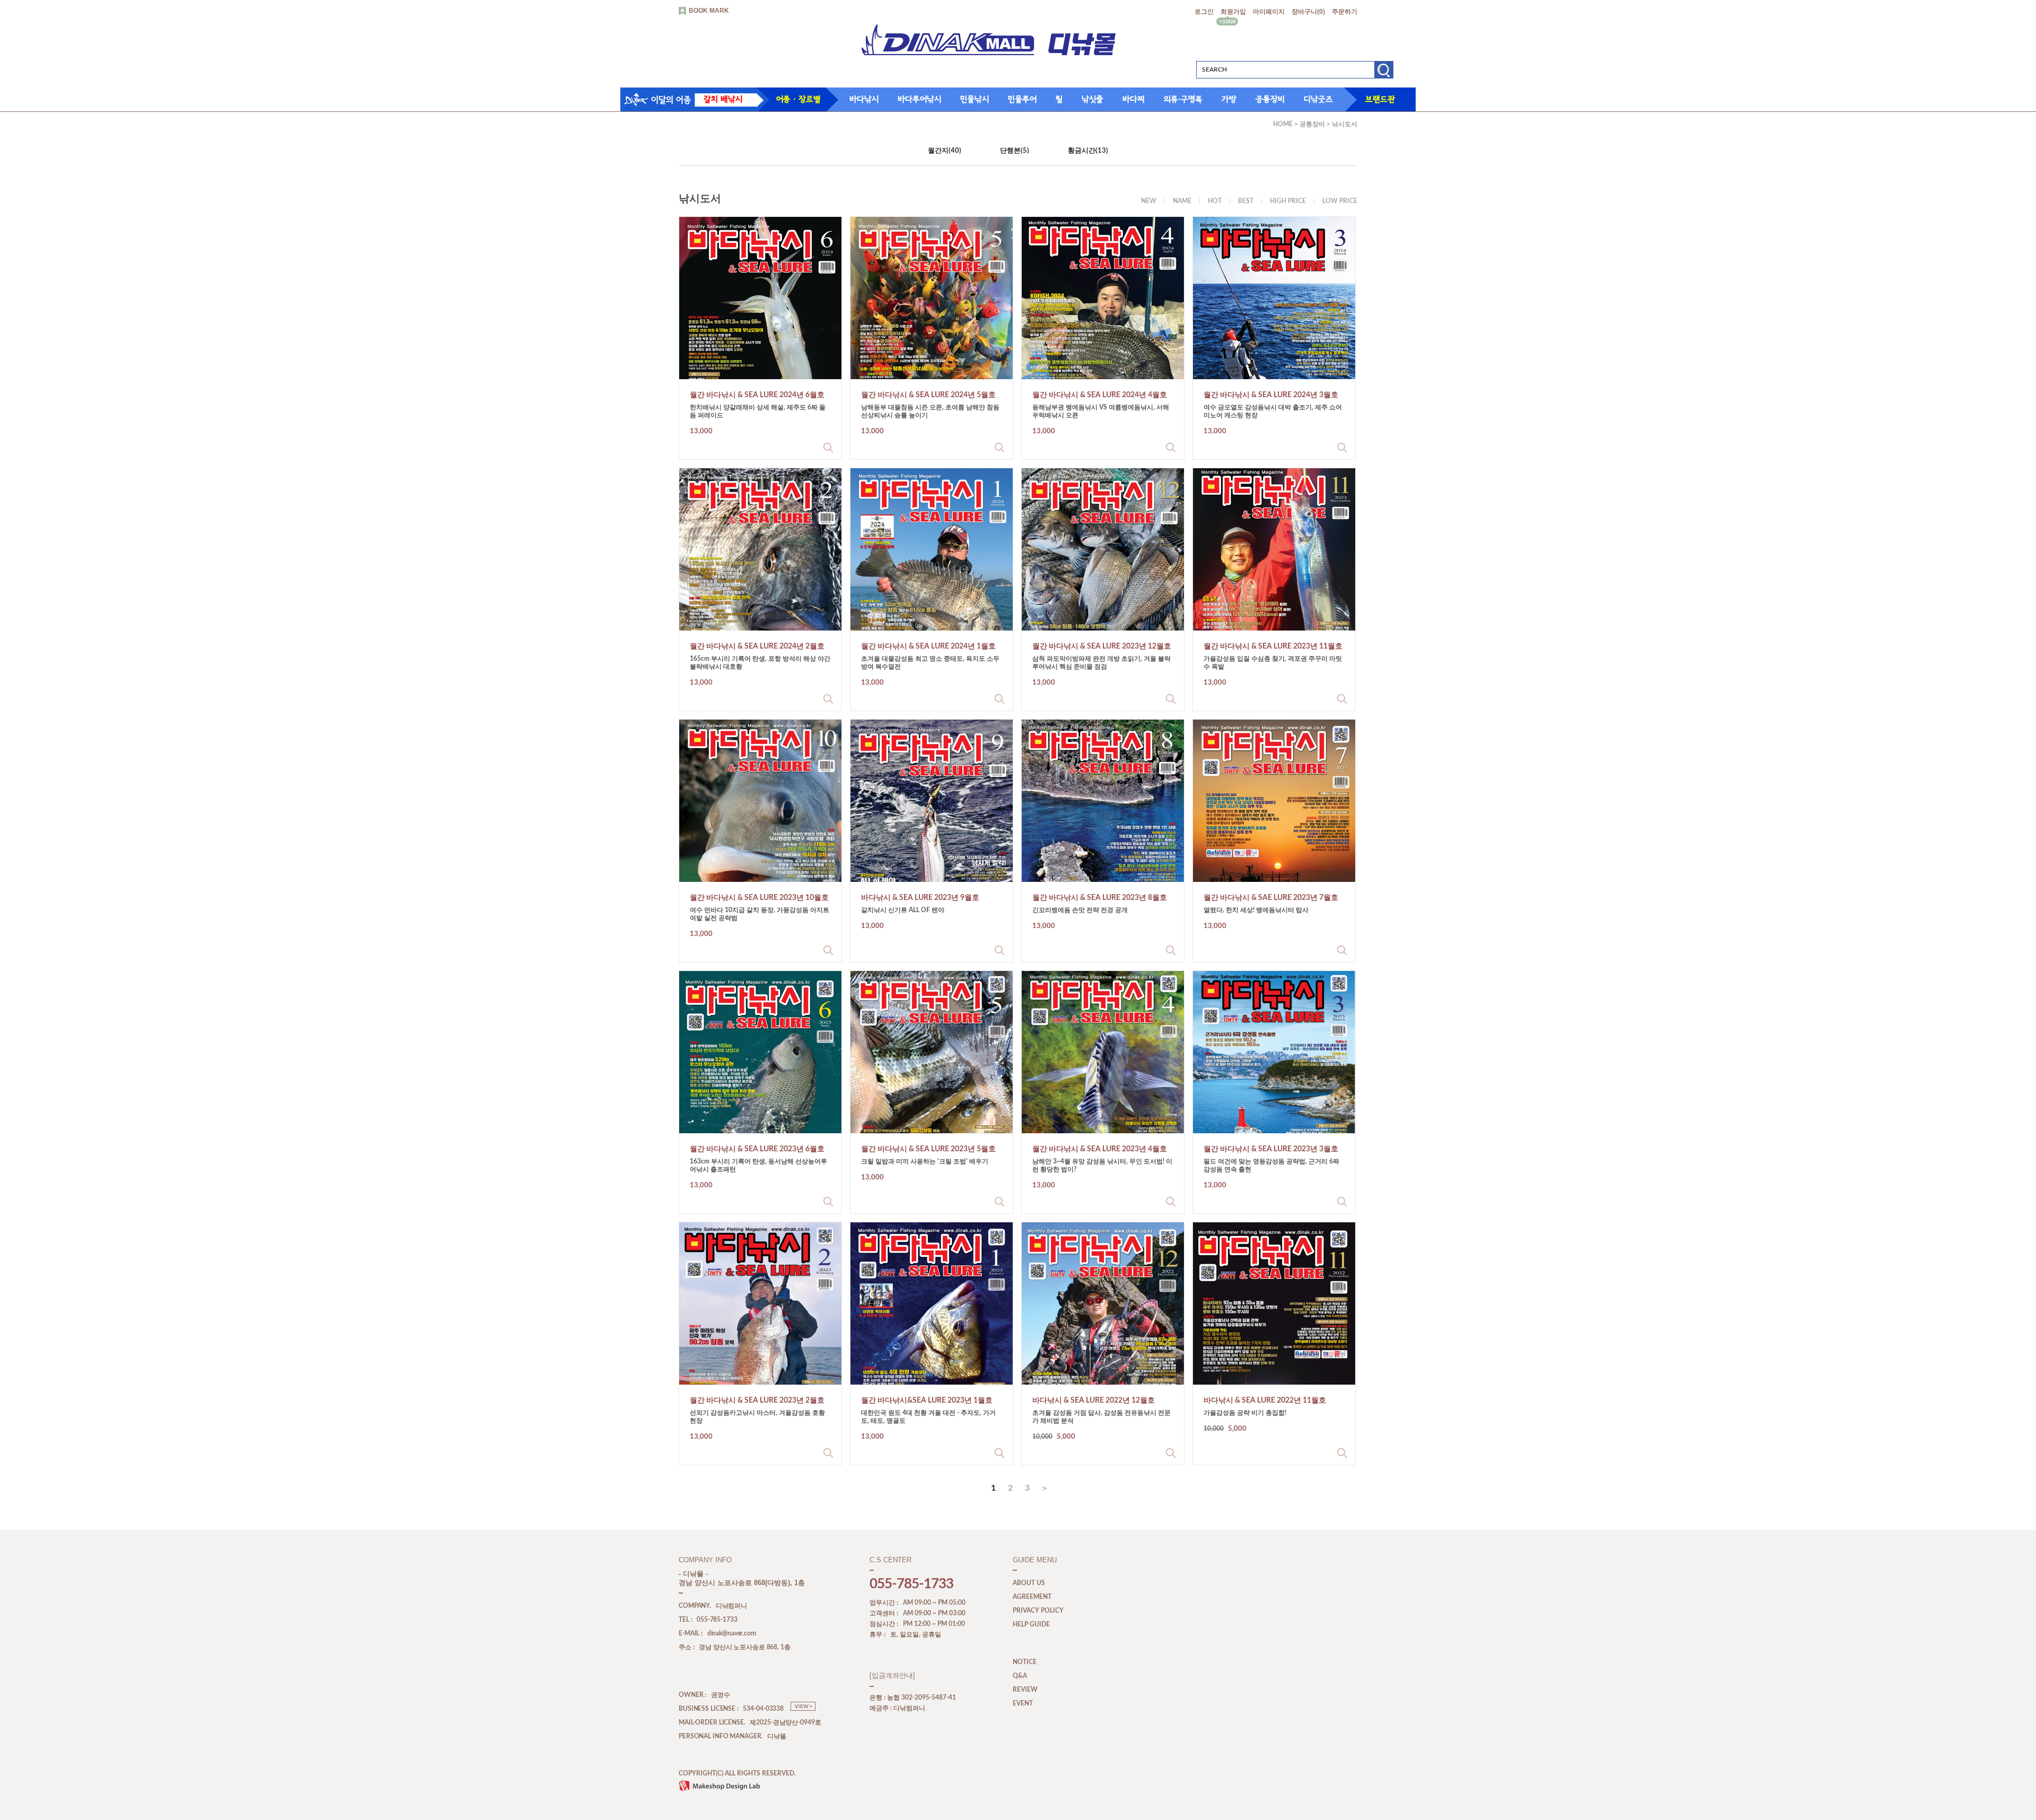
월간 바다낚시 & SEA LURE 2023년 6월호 (757, 1149)
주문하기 (1345, 12)
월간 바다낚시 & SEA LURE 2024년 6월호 (757, 395)
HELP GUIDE (1031, 1625)
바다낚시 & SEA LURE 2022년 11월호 (1265, 1401)
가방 (1229, 99)
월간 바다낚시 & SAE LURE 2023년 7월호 (1271, 898)
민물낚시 (975, 99)
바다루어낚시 (919, 99)
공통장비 (1270, 99)
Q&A (1020, 1676)
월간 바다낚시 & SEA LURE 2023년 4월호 (1100, 1149)
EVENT (1023, 1704)
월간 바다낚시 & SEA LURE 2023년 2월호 (757, 1401)
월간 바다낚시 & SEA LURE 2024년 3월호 (1271, 395)
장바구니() (1308, 12)
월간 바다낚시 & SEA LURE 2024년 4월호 (1100, 395)
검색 (1384, 73)
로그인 (1204, 12)
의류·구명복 (1183, 99)
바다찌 (1134, 99)
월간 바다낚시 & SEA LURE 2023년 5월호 (928, 1149)
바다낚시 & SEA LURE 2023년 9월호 (920, 898)
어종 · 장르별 (798, 99)
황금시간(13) (1088, 151)
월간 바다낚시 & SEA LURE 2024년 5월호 (928, 395)
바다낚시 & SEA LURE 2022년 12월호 (1094, 1401)
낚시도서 (1345, 124)
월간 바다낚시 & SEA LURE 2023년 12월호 (1102, 646)
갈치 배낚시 (723, 99)
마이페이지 (1269, 12)
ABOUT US (1029, 1583)
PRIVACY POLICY (1038, 1611)
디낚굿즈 (1318, 99)
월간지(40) (945, 151)
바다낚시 (864, 99)
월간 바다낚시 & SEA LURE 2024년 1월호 (928, 646)
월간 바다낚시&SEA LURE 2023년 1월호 (927, 1401)
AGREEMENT (1032, 1597)
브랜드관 (1380, 99)
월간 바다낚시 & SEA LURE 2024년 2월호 (757, 646)
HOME (1283, 124)
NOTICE (1025, 1662)
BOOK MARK (709, 11)
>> (1043, 1488)
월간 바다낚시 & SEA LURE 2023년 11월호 (1273, 646)
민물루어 (1022, 99)
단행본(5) (1015, 151)
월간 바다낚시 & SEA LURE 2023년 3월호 (1271, 1149)
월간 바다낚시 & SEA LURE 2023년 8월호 (1100, 898)
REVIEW (1025, 1690)
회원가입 (1233, 12)
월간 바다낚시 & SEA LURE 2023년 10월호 (759, 898)
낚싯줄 (1092, 99)
